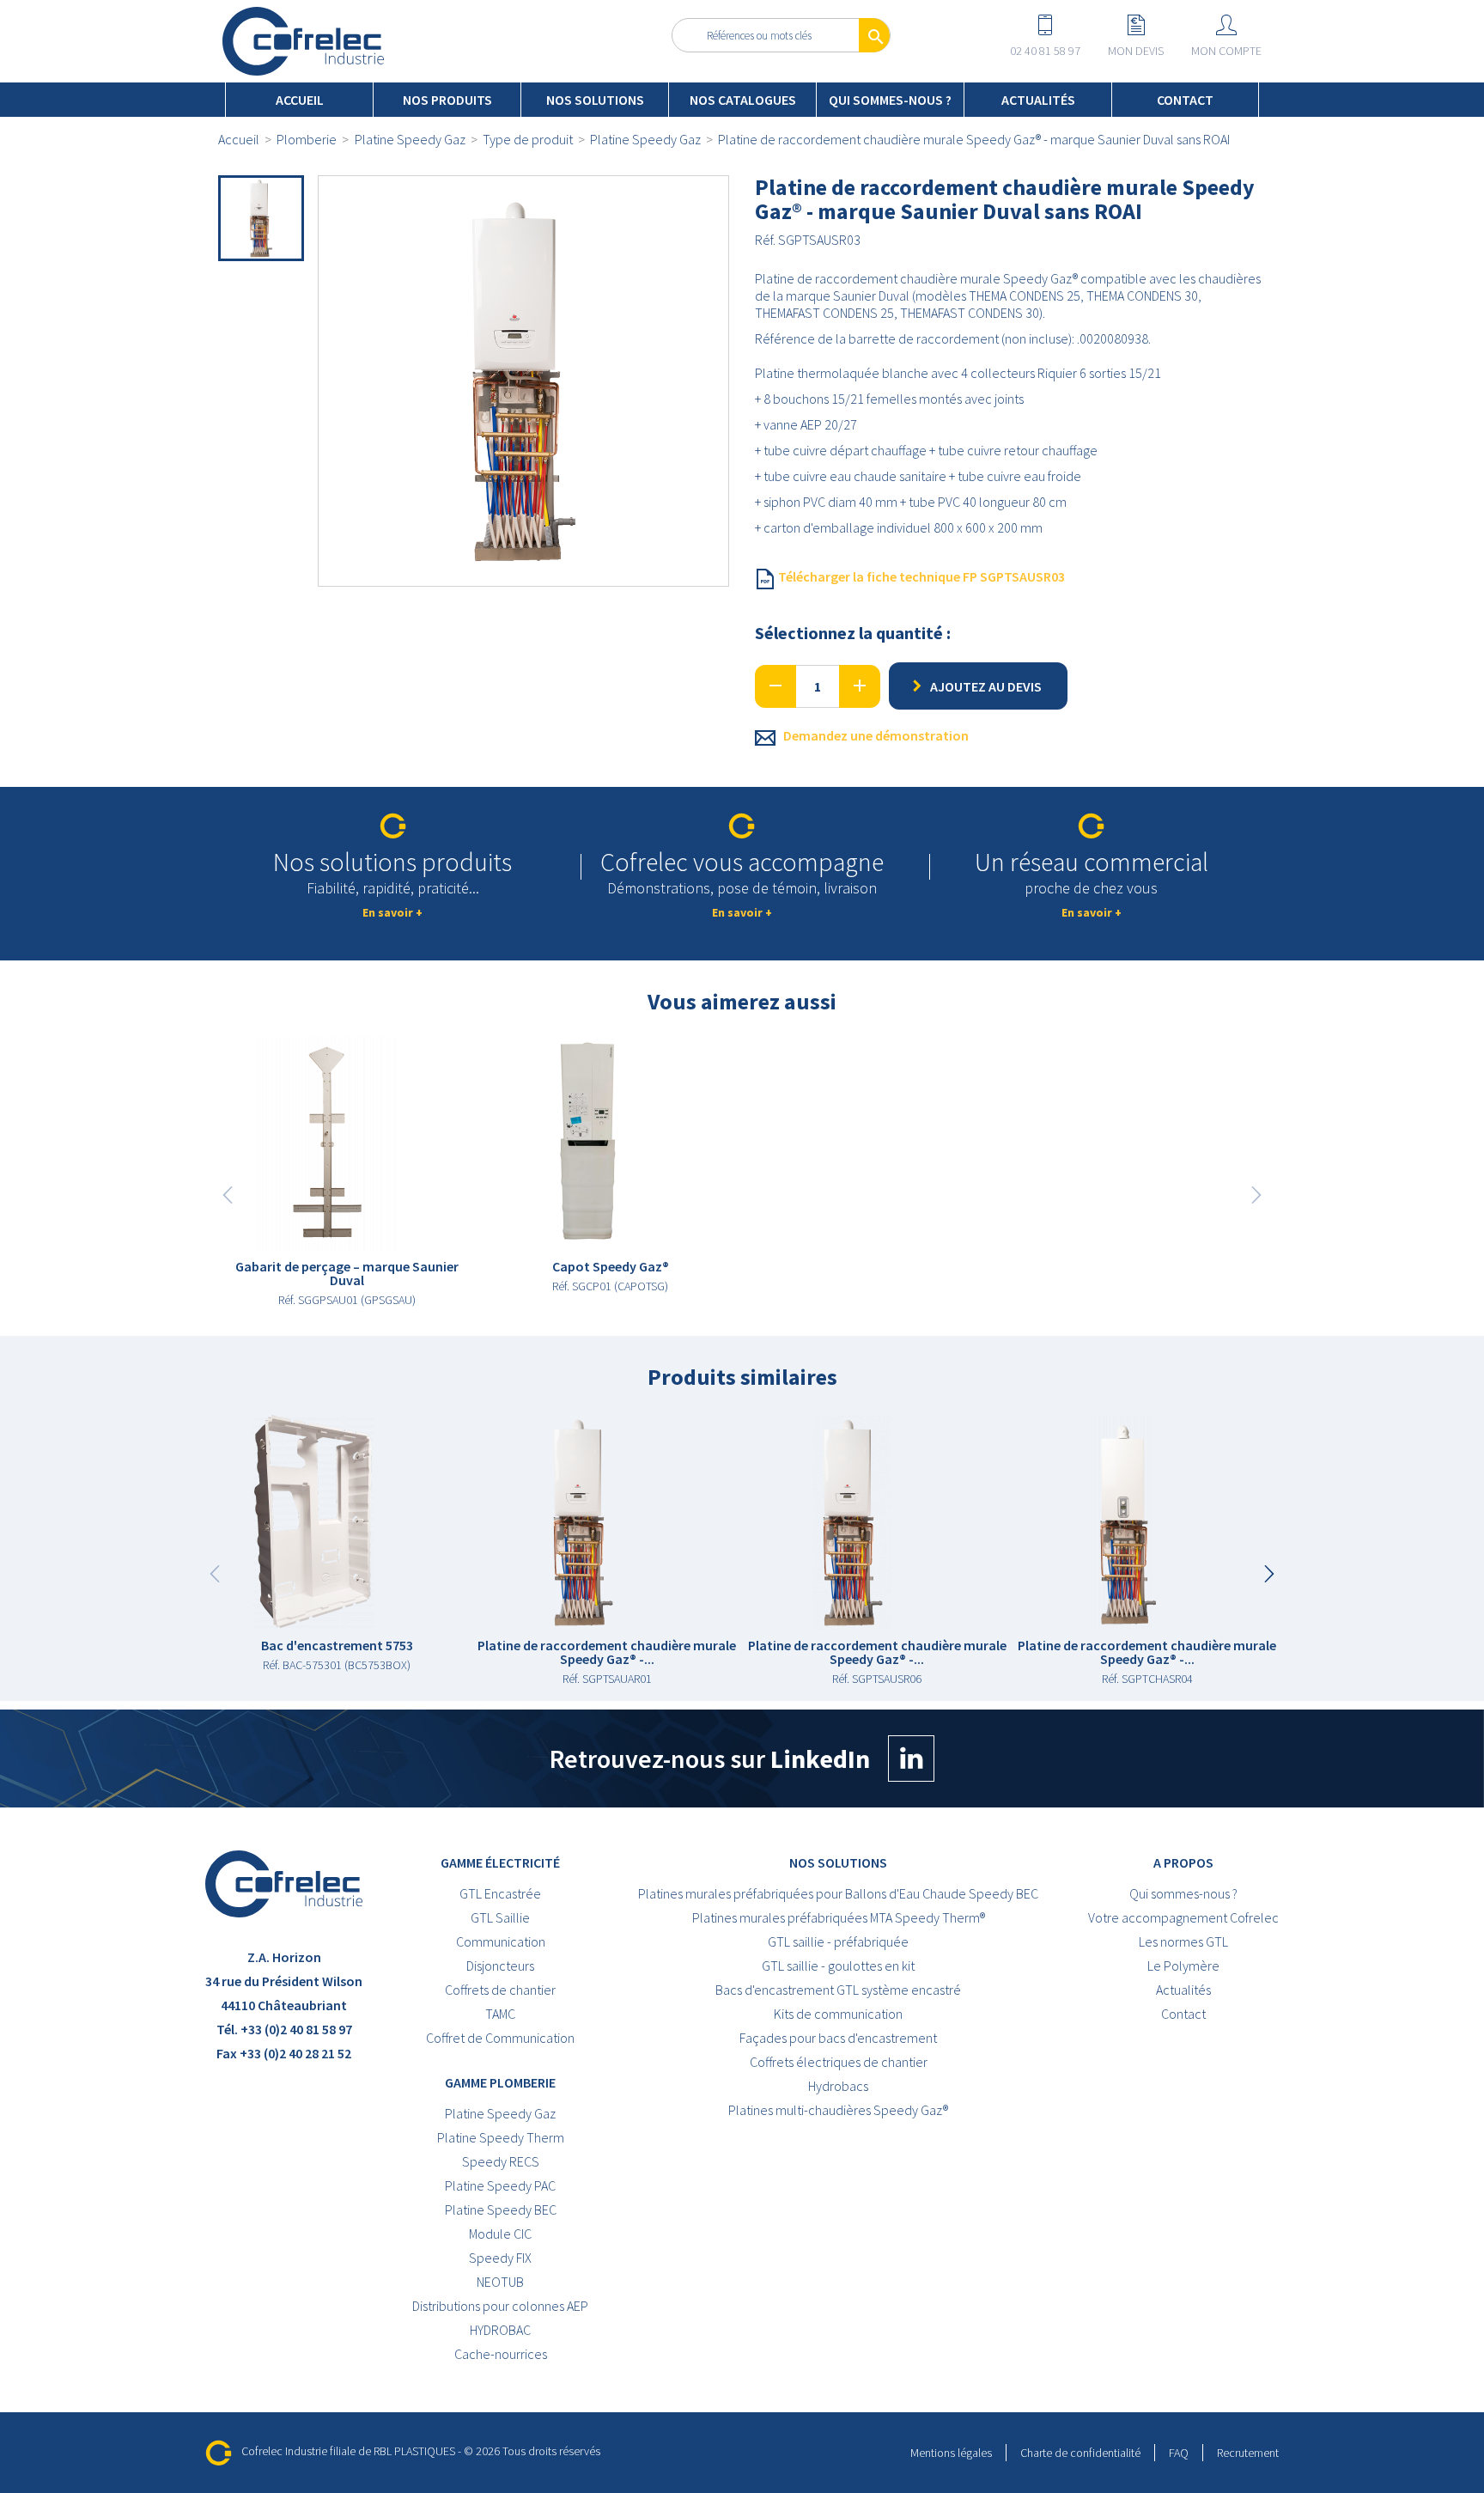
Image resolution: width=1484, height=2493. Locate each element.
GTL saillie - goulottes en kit (838, 1966)
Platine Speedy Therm (501, 2137)
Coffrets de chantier (500, 1990)
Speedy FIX (500, 2258)
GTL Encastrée (500, 1893)
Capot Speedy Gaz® (611, 1266)
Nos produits (447, 100)
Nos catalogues (743, 100)
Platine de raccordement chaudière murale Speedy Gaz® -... (607, 1652)
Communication (501, 1941)
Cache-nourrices (501, 2354)
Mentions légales (951, 2453)
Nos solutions (595, 100)
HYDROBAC (500, 2330)
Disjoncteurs (500, 1966)
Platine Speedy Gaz (500, 2113)
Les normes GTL (1183, 1941)
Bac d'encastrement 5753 (337, 1645)
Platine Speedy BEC (501, 2210)
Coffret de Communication (500, 2038)
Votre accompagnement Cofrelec (1183, 1917)
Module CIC (500, 2234)
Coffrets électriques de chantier (839, 2062)
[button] (1269, 1574)
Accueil (300, 100)
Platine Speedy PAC (500, 2185)
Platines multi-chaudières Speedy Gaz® (838, 2110)
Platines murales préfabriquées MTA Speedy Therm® (839, 1917)
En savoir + (392, 912)
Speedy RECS (501, 2161)
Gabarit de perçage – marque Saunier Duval (347, 1273)
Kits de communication (838, 2014)
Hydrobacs (838, 2086)
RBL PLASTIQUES (414, 2451)
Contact (1185, 100)
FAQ (1179, 2453)
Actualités (1038, 100)
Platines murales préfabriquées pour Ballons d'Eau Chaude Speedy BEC (838, 1893)
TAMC (500, 2014)
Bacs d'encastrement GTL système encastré (838, 1990)
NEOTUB (500, 2282)
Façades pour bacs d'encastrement (838, 2038)
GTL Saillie (500, 1917)
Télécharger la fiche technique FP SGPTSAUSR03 (920, 576)
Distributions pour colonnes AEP (500, 2306)
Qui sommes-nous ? (890, 100)
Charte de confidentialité (1080, 2453)
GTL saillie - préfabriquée (838, 1941)
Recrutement (1248, 2453)
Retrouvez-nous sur (710, 1759)
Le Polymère (1183, 1966)
